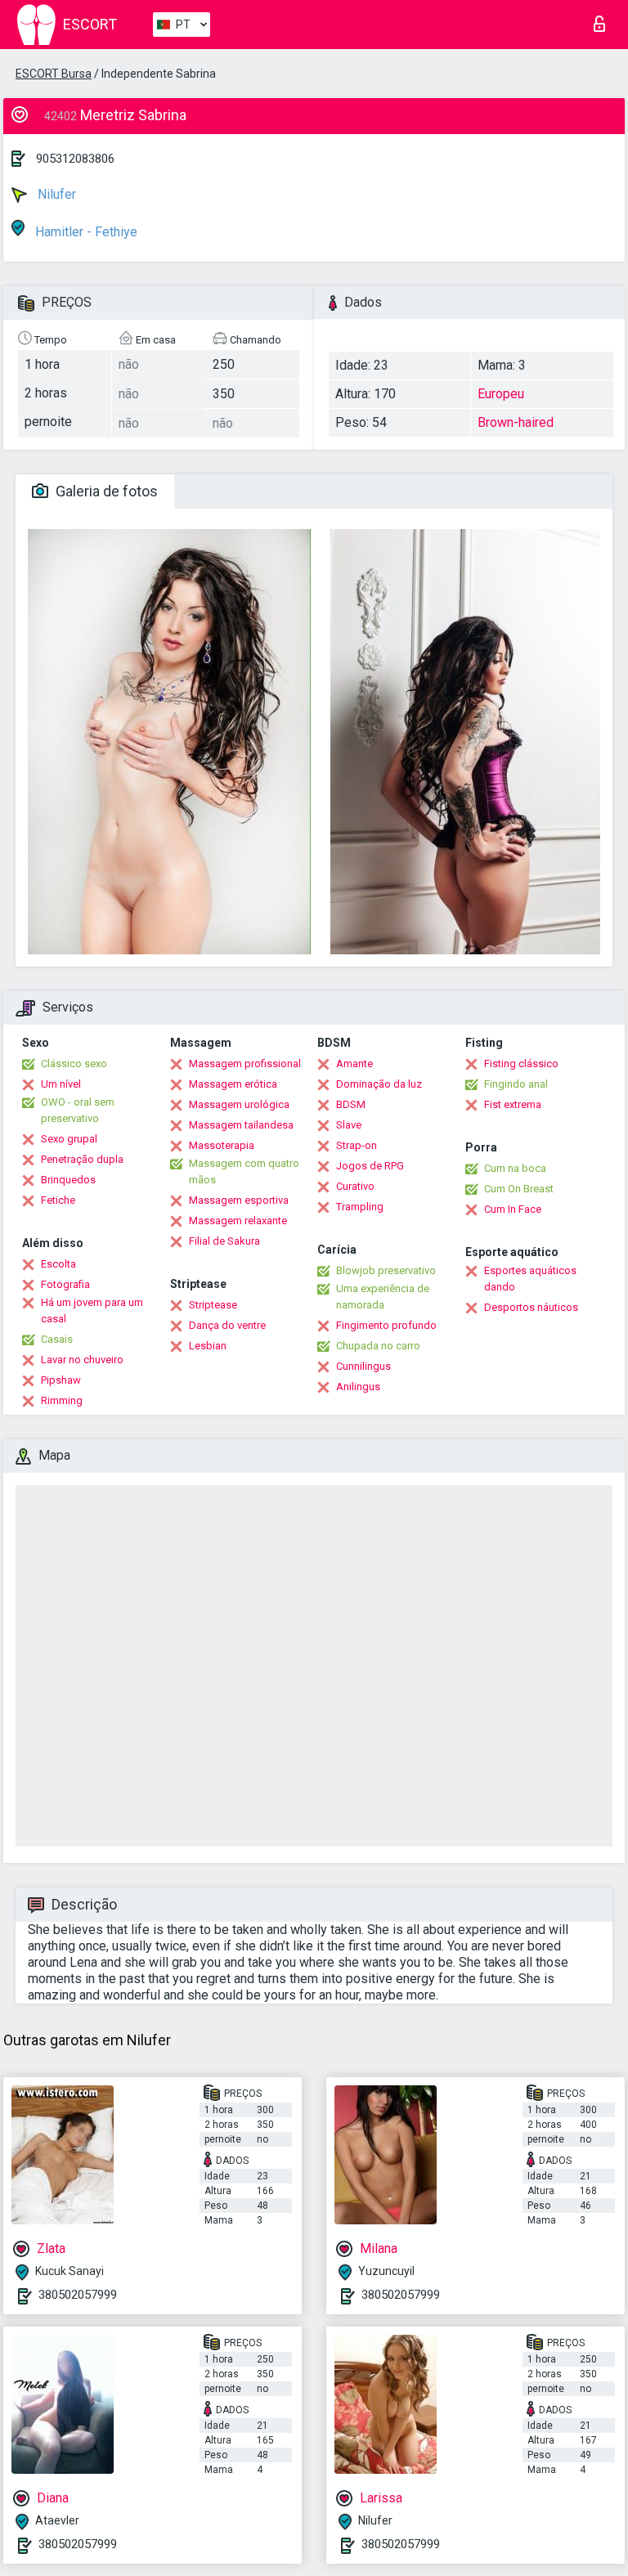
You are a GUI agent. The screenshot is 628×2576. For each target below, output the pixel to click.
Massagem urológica (239, 1104)
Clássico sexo (74, 1064)
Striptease (213, 1305)
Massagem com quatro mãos (244, 1171)
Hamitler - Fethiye (85, 232)
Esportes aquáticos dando (530, 1279)
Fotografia (65, 1284)
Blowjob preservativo (386, 1270)
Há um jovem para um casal (92, 1310)
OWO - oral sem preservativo (78, 1110)
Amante (354, 1064)
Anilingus (358, 1387)
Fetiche (58, 1200)
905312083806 (75, 159)
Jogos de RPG (370, 1166)
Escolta (58, 1264)
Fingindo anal (516, 1084)
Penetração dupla (82, 1159)
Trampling (360, 1207)
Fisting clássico (521, 1064)
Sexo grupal (69, 1139)
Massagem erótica (233, 1084)
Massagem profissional (245, 1064)
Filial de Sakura (224, 1241)
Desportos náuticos (531, 1307)
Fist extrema (513, 1104)
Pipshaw (61, 1380)
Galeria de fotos (105, 491)
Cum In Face (513, 1209)
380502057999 (78, 2295)
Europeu (501, 394)
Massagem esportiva (239, 1200)
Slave (349, 1125)
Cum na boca (515, 1168)
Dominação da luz (379, 1084)
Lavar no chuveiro (82, 1360)
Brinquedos (68, 1180)
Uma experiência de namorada (383, 1297)
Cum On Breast (519, 1189)
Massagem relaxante (238, 1221)
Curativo (355, 1186)
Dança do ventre (227, 1325)
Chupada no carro (378, 1346)
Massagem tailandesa (241, 1125)
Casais (57, 1339)
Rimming (62, 1400)
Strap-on (357, 1145)
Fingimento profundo (386, 1325)
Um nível (61, 1084)
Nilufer (55, 194)
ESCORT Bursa (54, 74)
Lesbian (208, 1346)
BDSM (351, 1104)
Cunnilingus (363, 1366)
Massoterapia (222, 1145)
